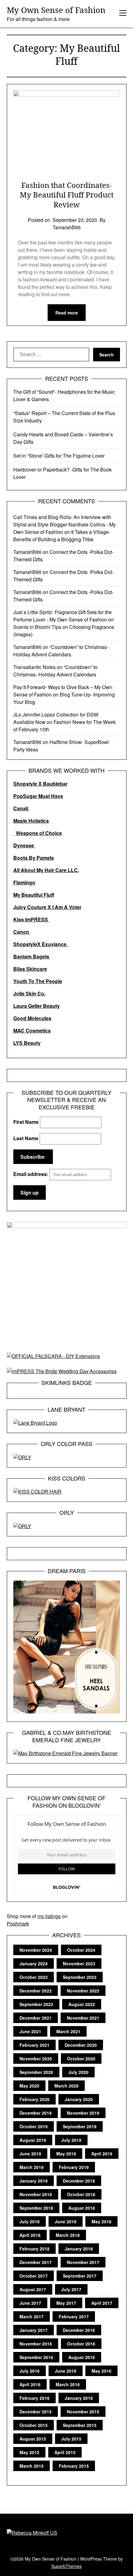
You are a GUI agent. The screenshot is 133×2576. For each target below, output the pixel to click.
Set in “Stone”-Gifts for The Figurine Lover (59, 456)
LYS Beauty (27, 1043)
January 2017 (34, 2330)
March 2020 (66, 2086)
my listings (49, 1916)
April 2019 (102, 2154)
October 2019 (34, 2126)
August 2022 (82, 2004)
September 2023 (80, 1977)
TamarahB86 (27, 552)
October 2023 (34, 1977)
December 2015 (36, 2412)
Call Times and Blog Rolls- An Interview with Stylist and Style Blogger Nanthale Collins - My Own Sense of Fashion (64, 524)
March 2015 (32, 2466)
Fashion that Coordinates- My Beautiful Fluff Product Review (67, 195)
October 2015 (34, 2425)
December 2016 (79, 2330)
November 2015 (83, 2412)
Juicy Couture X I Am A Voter (47, 907)
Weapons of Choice (39, 833)
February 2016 (34, 2398)
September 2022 (36, 2004)
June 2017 (30, 2303)
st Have (54, 796)
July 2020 (78, 2072)
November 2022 (83, 1991)
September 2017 (80, 2276)
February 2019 (74, 2167)
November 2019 (83, 2113)
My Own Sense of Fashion (56, 10)
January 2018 (79, 2249)
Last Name (26, 1138)
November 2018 (36, 2194)
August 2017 (33, 2289)
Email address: (31, 1174)
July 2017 (71, 2289)
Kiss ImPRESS (31, 919)
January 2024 (34, 1963)
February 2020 (34, 2099)
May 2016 (101, 2371)
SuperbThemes (66, 2566)
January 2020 (79, 2099)
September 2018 (36, 2208)
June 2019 (30, 2154)
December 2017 (36, 2262)
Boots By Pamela (34, 858)
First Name (26, 1122)
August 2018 (82, 2208)
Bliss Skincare (30, 969)
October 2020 (81, 2059)
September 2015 (80, 2425)
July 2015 (71, 2439)
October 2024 (81, 1950)
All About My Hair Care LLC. (46, 870)
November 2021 (83, 2018)
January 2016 (79, 2398)
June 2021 (30, 2031)
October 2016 (81, 2344)
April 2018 (30, 2235)
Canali (21, 808)
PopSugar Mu (29, 796)
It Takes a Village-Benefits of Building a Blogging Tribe (62, 536)
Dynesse (24, 845)
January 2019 (34, 2181)
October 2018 (81, 2194)
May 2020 (29, 2086)
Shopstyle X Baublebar (40, 784)
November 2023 (79, 1963)
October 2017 (34, 2276)
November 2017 (83, 2262)
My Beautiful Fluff (34, 895)
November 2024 (36, 1950)
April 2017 (102, 2303)
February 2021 (34, 2045)
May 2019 (66, 2154)
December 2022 (36, 1991)
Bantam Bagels (32, 956)
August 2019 (33, 2140)
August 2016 (82, 2357)
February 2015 (74, 2466)
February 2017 (74, 2316)
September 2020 (36, 2072)
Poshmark (18, 1924)
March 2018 (68, 2235)
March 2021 (68, 2031)
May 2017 (66, 2303)
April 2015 (65, 2452)
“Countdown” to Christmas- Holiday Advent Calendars (61, 651)
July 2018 (30, 2221)
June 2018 (66, 2221)
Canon (22, 932)
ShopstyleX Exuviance (41, 944)
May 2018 (101, 2221)
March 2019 (32, 2167)
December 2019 (36, 2113)
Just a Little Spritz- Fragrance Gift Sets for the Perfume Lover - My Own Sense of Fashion (62, 616)
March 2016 (68, 2384)
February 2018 (34, 2249)
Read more (67, 313)
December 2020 (81, 2045)
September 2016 (36, 2357)
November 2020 (36, 2059)
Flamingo (24, 882)
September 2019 (80, 2126)
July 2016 (30, 2371)
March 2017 (32, 2316)
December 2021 (36, 2018)
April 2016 (30, 2384)
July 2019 (71, 2140)
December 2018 (79, 2181)
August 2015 (33, 2439)
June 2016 (66, 2371)
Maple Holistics (31, 821)
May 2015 (29, 2452)
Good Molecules (32, 1018)
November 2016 (36, 2344)
